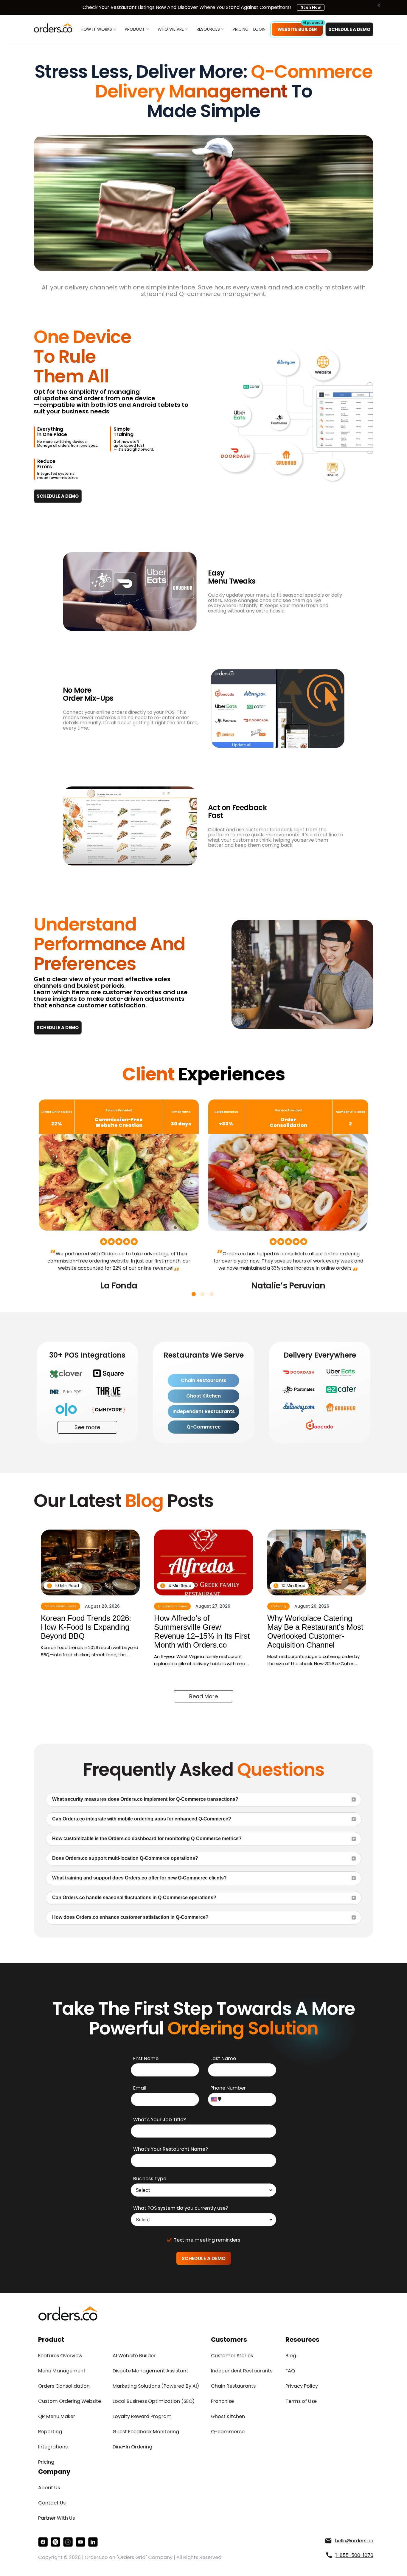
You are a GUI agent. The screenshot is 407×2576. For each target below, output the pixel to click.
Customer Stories (173, 1606)
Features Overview (60, 2356)
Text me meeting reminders (207, 2240)
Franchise (222, 2401)
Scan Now (311, 7)
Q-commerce (228, 2432)
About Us (49, 2488)
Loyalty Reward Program (142, 2416)
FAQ (290, 2371)
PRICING (241, 29)
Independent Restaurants (204, 1411)
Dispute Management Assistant (150, 2371)
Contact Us (52, 2503)
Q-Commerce (204, 1427)
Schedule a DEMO (349, 29)
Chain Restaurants (204, 1380)
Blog (291, 2356)
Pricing (46, 2462)
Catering (279, 1606)
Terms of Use (301, 2401)
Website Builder (297, 29)
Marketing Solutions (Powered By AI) (156, 2386)
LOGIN (259, 29)
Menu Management (62, 2371)
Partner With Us (56, 2518)
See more (87, 1427)
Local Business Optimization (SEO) (154, 2401)
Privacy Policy (302, 2386)
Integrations (53, 2447)
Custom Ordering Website (70, 2401)
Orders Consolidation (64, 2386)
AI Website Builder (134, 2356)
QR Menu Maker (57, 2416)
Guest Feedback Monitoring (146, 2432)
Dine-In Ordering (132, 2447)
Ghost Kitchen (203, 1396)
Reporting (50, 2432)
